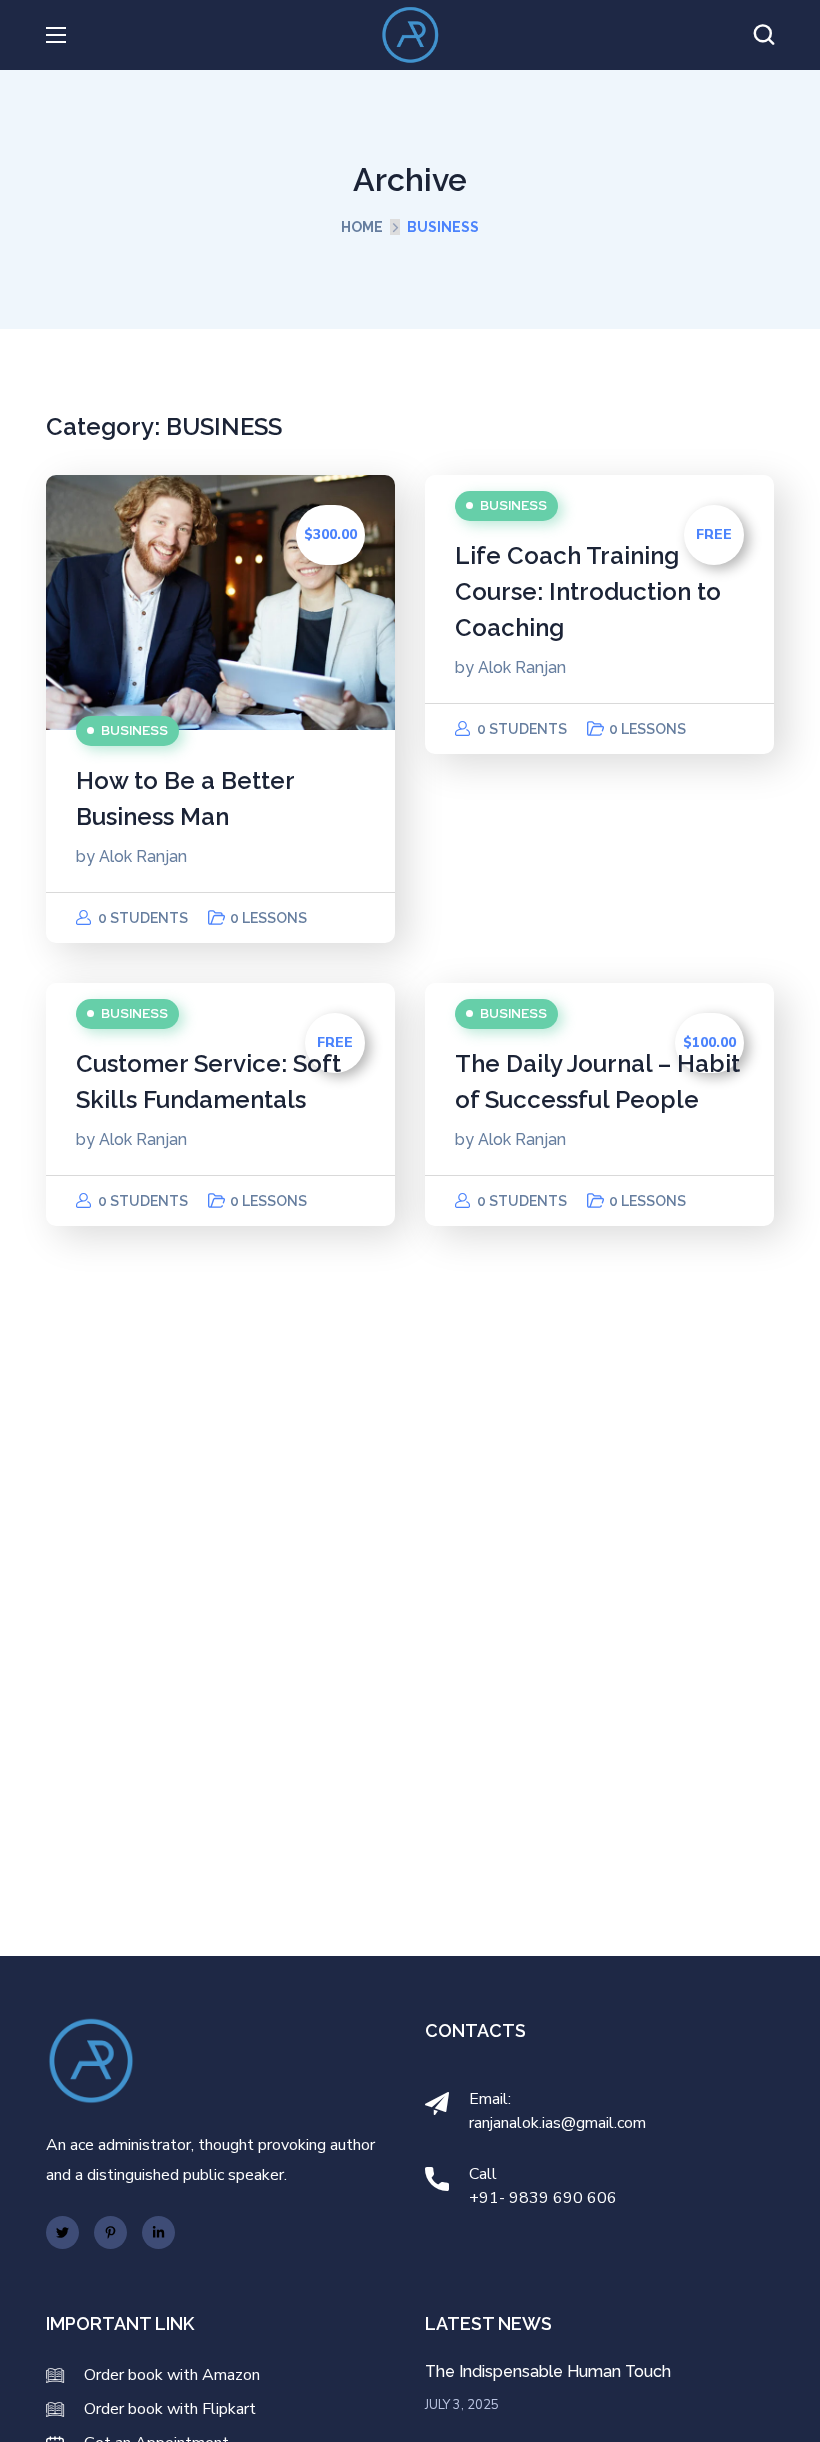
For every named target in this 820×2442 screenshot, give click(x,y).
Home (362, 227)
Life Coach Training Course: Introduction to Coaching (588, 591)
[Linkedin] (158, 2232)
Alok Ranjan (143, 856)
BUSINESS (134, 730)
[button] (764, 35)
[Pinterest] (110, 2232)
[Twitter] (62, 2232)
